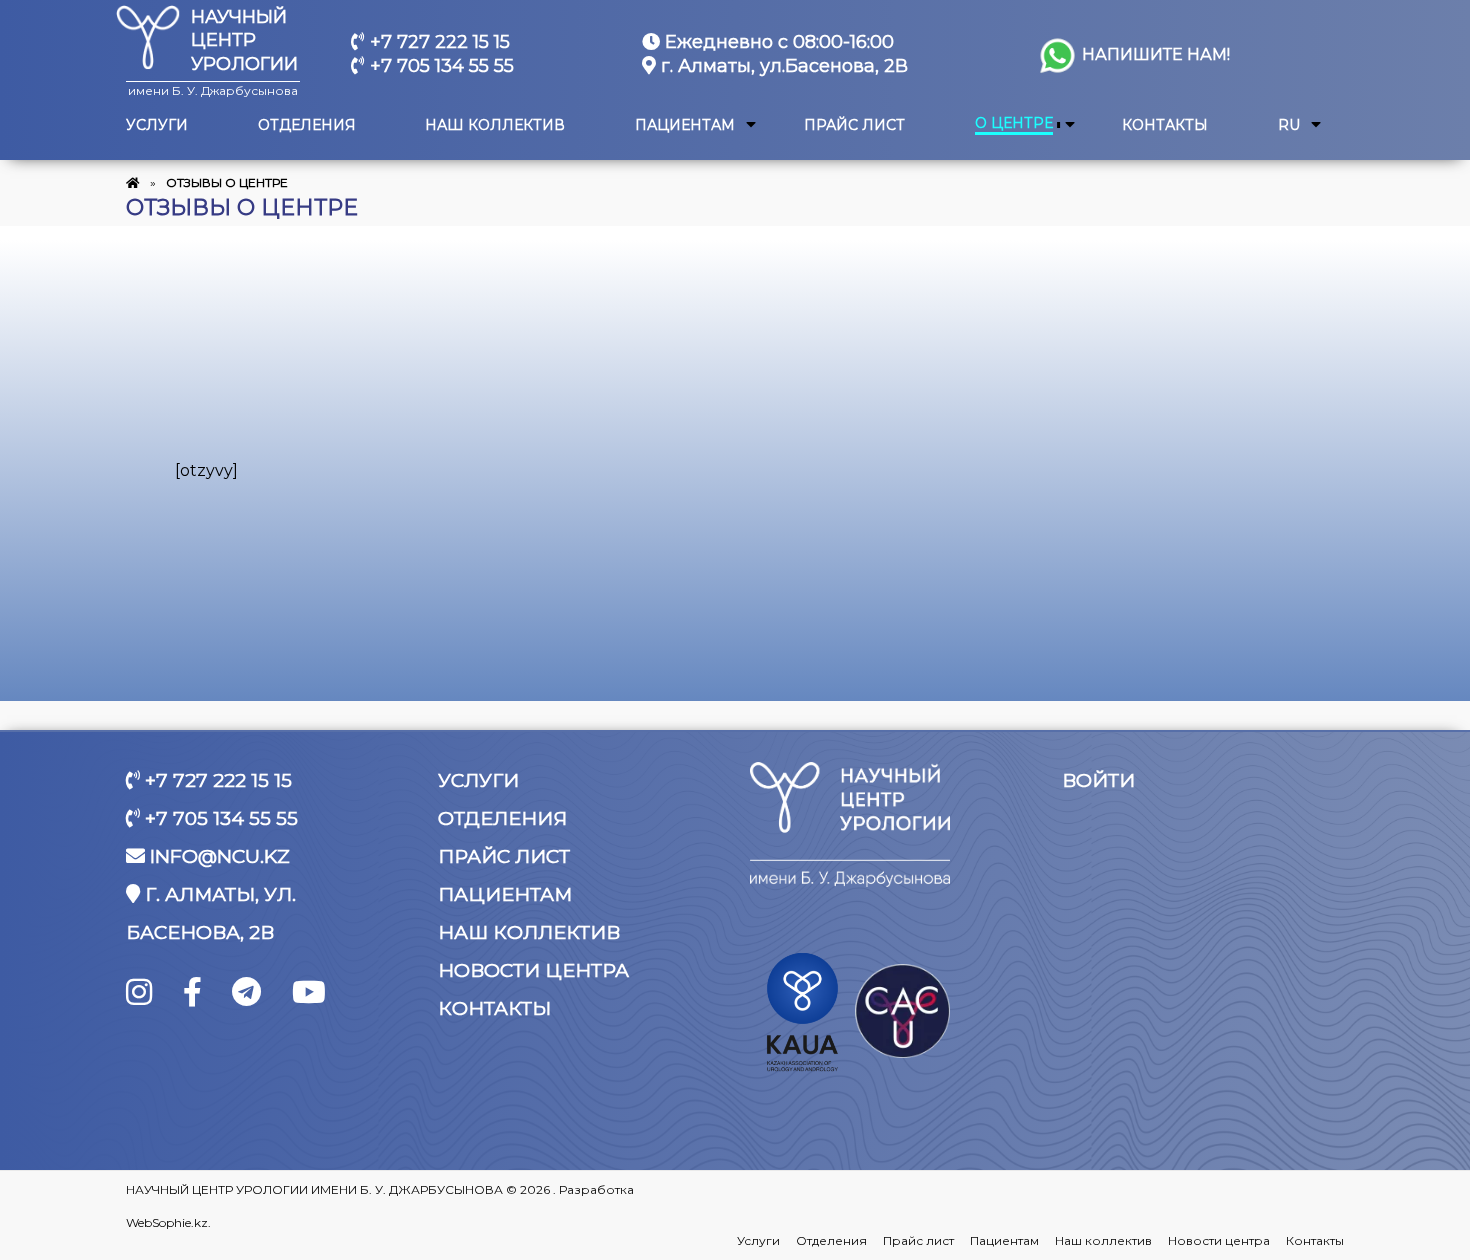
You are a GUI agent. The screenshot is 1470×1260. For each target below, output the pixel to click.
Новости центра (533, 970)
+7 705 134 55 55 (439, 66)
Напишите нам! (1154, 54)
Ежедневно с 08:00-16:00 (777, 42)
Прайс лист (854, 125)
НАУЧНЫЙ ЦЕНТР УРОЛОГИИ (244, 40)
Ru (1289, 125)
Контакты (1165, 125)
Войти (1098, 780)
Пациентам (685, 125)
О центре (1014, 123)
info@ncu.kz (217, 856)
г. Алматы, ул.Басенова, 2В (782, 66)
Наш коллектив (495, 125)
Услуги (157, 125)
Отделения (307, 125)
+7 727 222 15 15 (437, 42)
